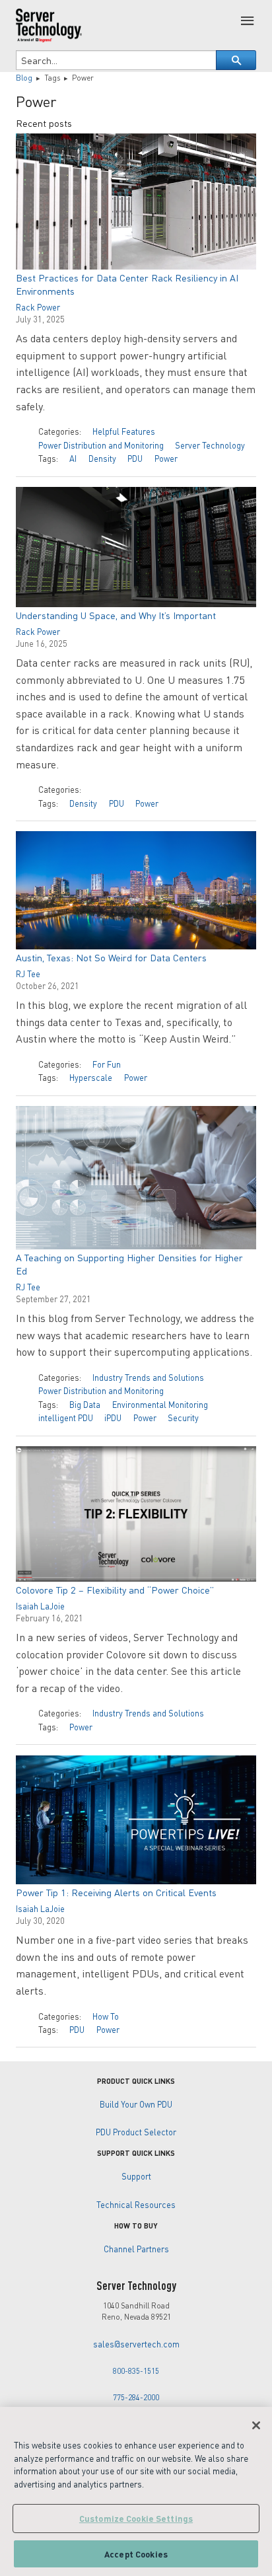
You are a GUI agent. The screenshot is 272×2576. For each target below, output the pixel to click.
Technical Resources (136, 2205)
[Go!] (236, 60)
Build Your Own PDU (136, 2104)
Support (136, 2176)
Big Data (85, 1405)
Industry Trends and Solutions (148, 1378)
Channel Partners (136, 2249)
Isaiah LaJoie (40, 1606)
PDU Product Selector (136, 2132)
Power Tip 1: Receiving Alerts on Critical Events (116, 1892)
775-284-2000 (136, 2397)
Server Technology (210, 445)
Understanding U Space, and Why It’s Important (116, 615)
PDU (135, 459)
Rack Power (38, 307)
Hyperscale (91, 1078)
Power (166, 459)
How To (106, 2016)
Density (102, 459)
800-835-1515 (136, 2371)
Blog (24, 78)
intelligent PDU (66, 1418)
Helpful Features (124, 431)
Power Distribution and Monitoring (101, 445)
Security (183, 1418)
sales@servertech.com (136, 2344)
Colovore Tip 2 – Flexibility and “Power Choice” (115, 1590)
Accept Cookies (136, 2554)
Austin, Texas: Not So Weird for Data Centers (111, 957)
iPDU (113, 1418)
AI (73, 459)
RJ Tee (28, 974)
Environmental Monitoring (160, 1405)
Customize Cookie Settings (136, 2518)
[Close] (256, 2425)
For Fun (107, 1064)
